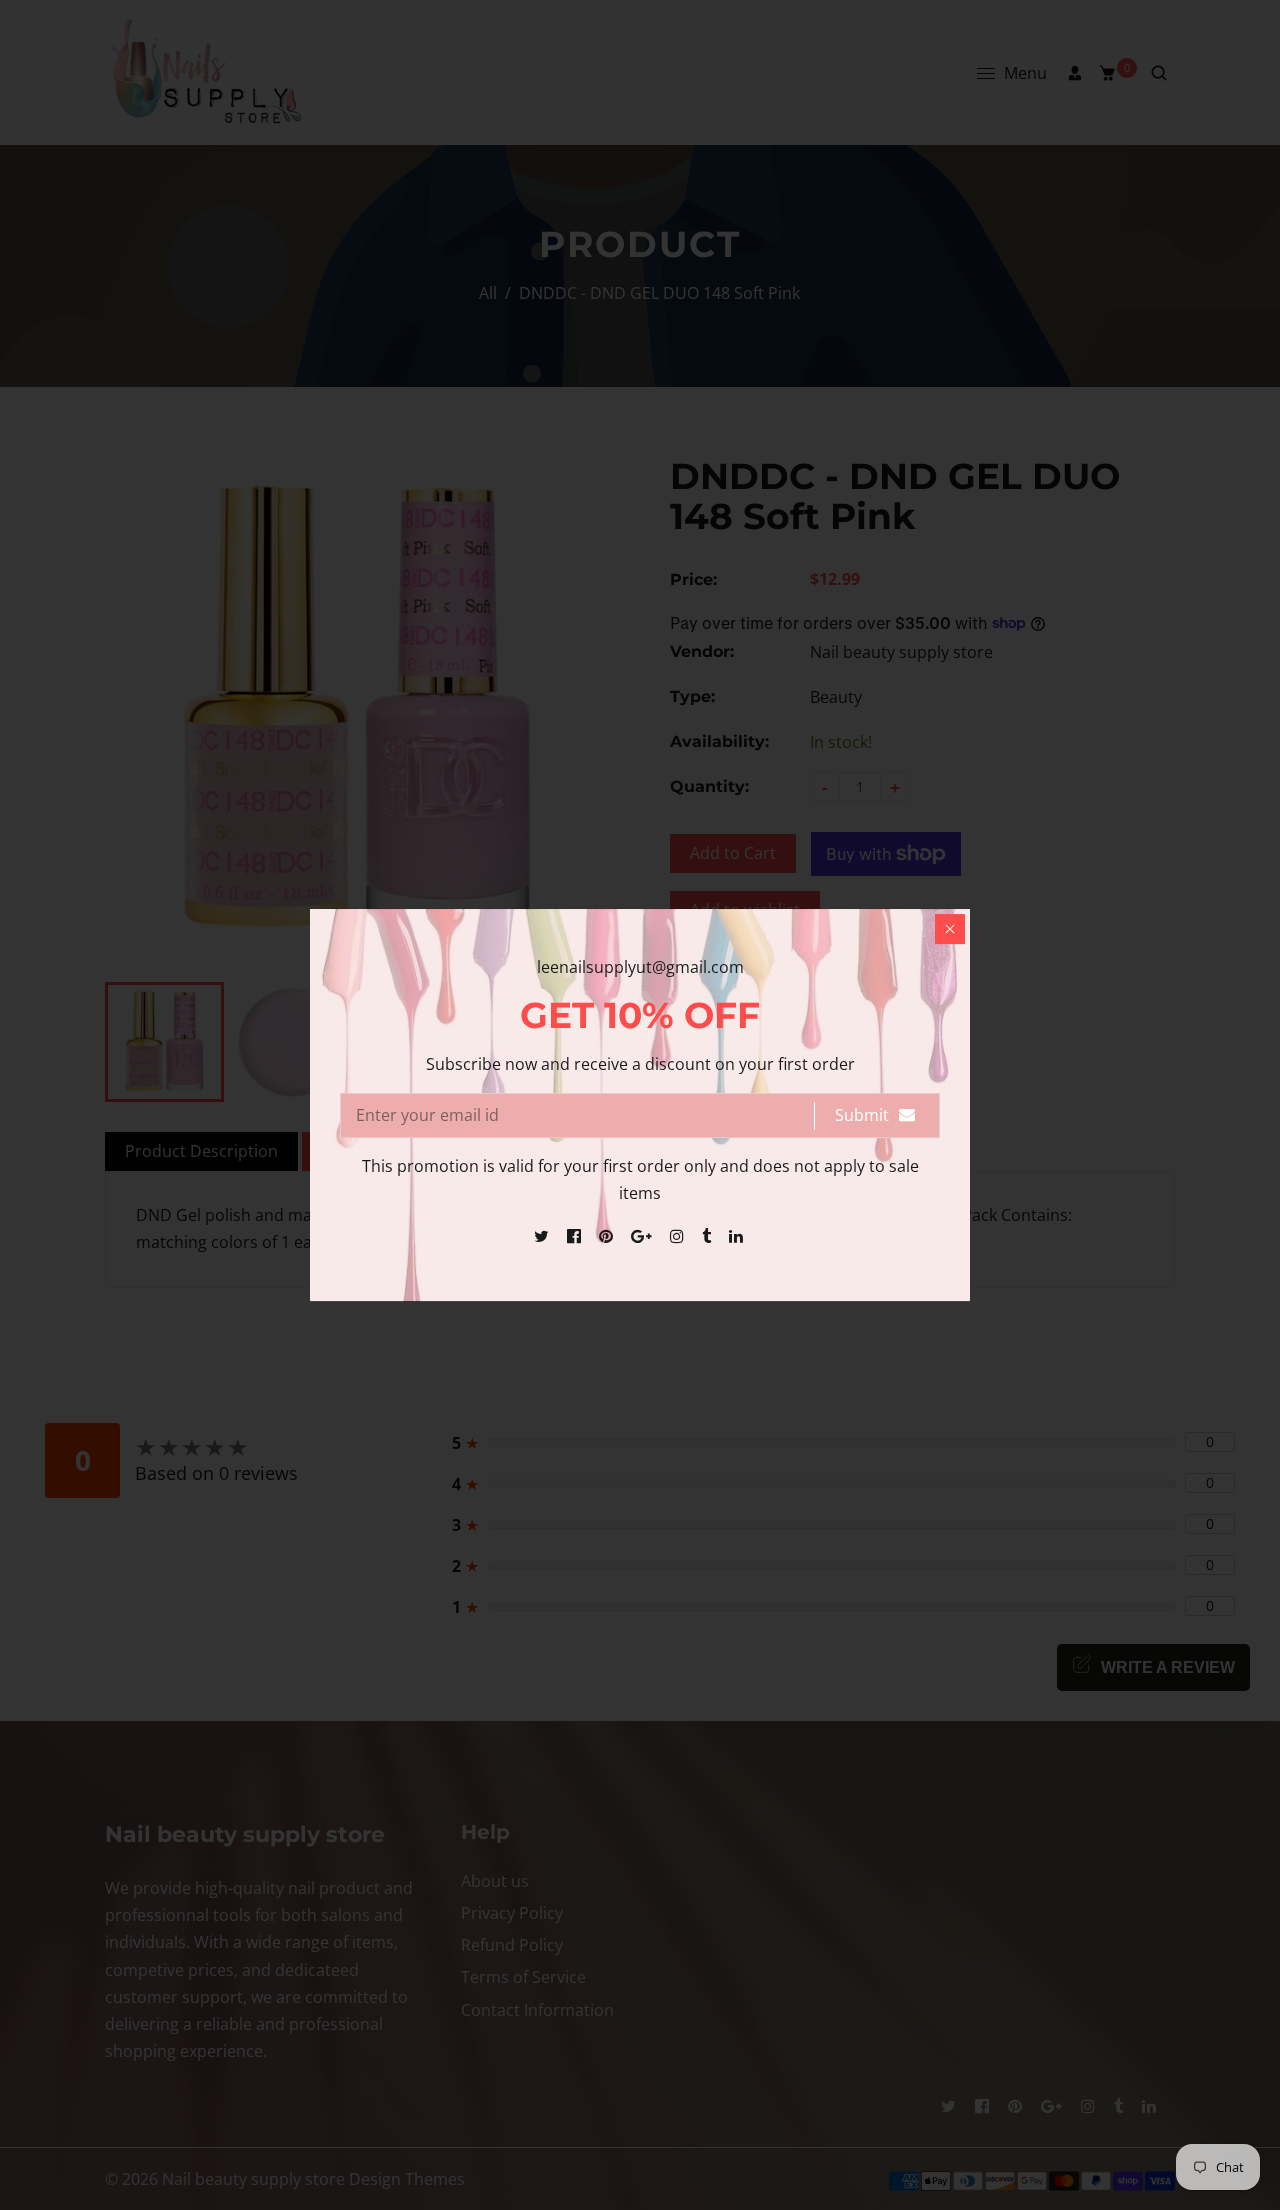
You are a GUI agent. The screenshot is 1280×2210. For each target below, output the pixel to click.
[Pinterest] (608, 1236)
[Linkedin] (738, 1236)
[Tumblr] (708, 1236)
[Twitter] (543, 1236)
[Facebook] (576, 1236)
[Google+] (643, 1236)
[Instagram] (679, 1236)
